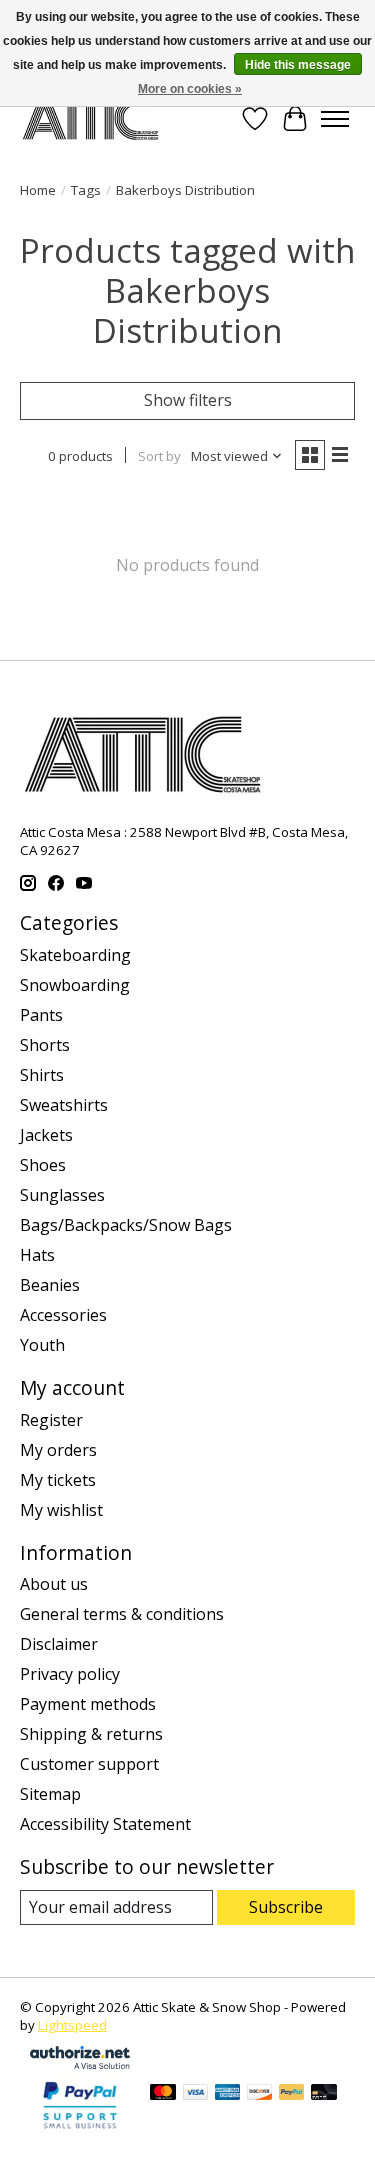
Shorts (45, 1045)
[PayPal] (292, 2094)
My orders (58, 1450)
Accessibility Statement (105, 1824)
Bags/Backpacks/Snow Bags (126, 1225)
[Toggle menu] (335, 119)
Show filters (188, 400)
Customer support (89, 1764)
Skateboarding (75, 955)
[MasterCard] (163, 2094)
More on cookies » (190, 89)
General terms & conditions (122, 1614)
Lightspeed (72, 2025)
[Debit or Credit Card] (324, 2094)
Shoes (43, 1165)
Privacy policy (70, 1674)
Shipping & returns (91, 1734)
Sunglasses (62, 1195)
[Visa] (196, 2094)
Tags (86, 190)
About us (54, 1584)
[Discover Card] (260, 2094)
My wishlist (61, 1510)
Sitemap (50, 1794)
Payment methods (88, 1704)
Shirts (42, 1075)
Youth (42, 1345)
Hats (37, 1255)
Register (51, 1420)
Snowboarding (75, 985)
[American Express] (228, 2094)
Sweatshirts (64, 1105)
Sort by (159, 456)
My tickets (58, 1480)
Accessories (63, 1315)
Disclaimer (59, 1644)
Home (38, 190)
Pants (41, 1015)
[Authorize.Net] (80, 2063)
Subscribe (286, 1907)
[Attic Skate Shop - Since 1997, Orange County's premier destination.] (90, 118)
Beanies (50, 1285)
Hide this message (298, 65)
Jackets (46, 1135)
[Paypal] (80, 2130)
